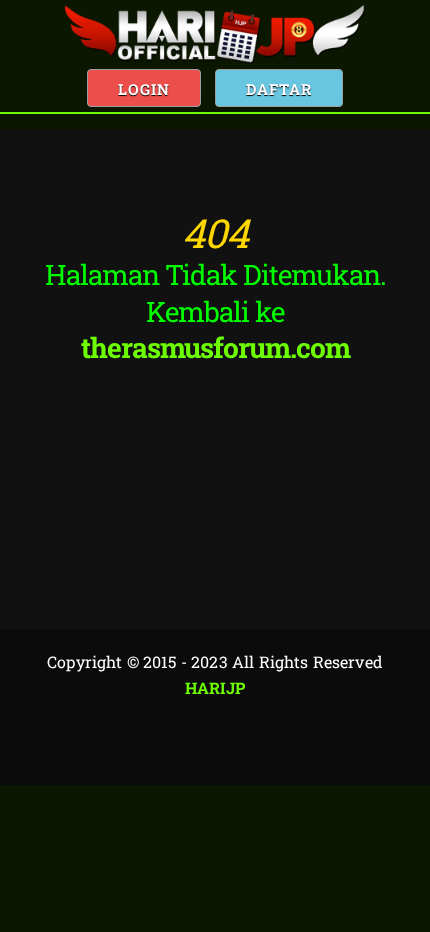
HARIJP (215, 687)
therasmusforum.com (215, 347)
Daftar (279, 89)
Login (144, 89)
